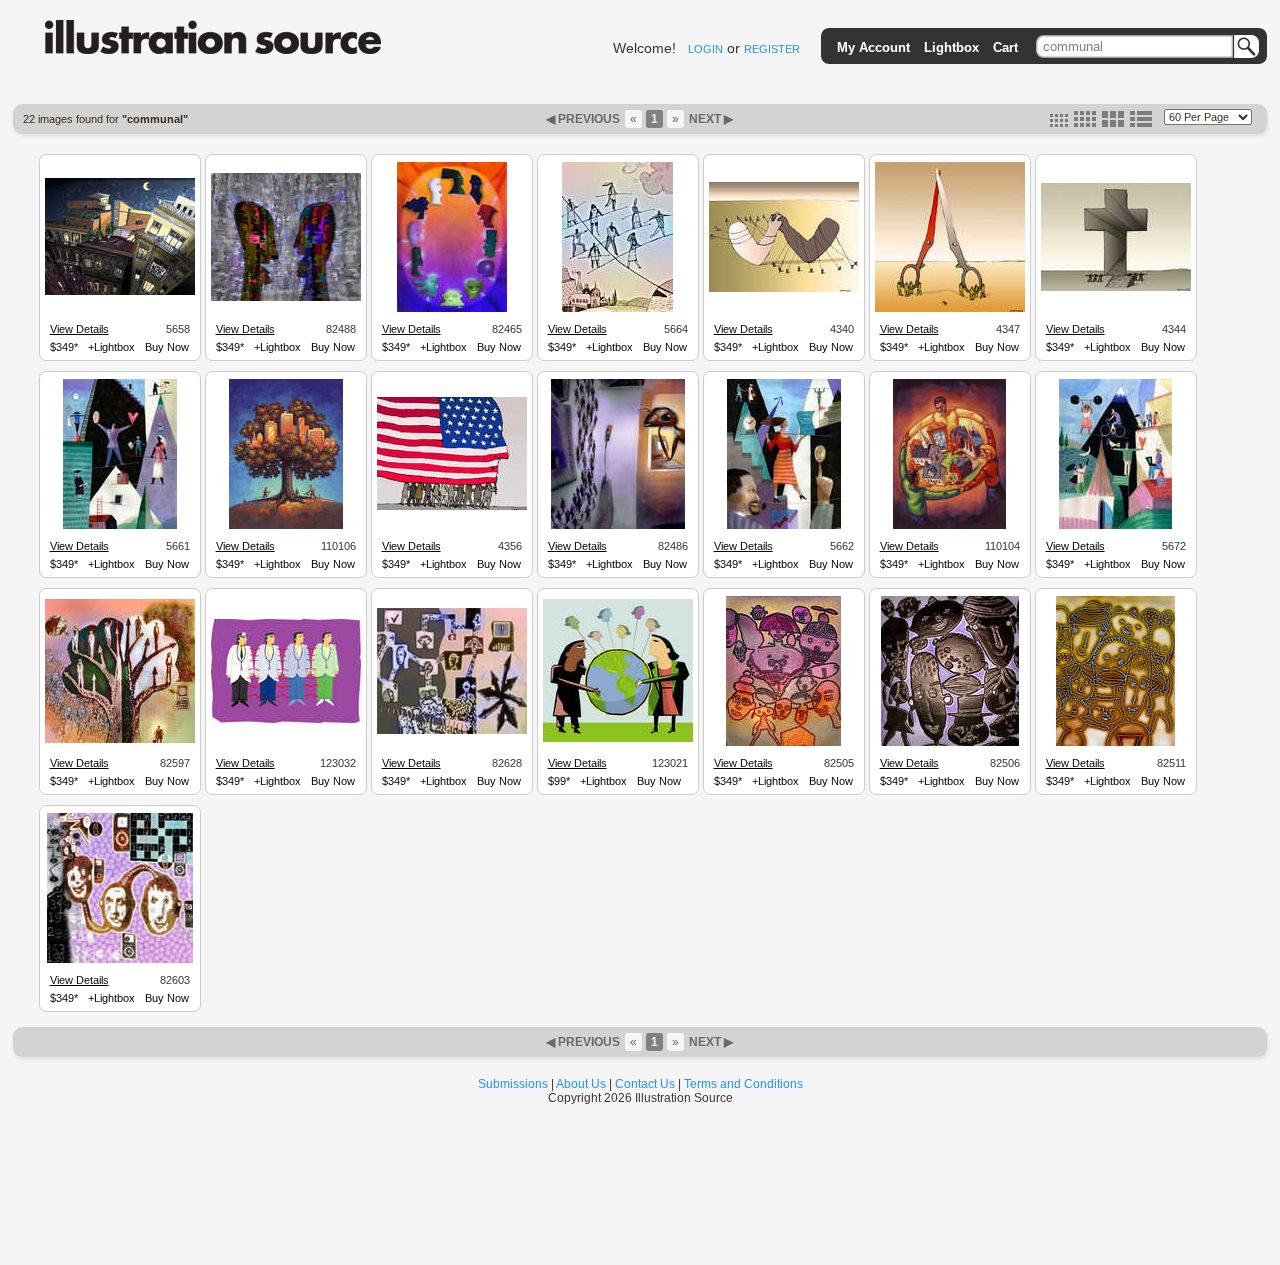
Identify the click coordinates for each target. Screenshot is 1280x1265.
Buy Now (167, 347)
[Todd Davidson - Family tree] (120, 740)
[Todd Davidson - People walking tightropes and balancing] (617, 309)
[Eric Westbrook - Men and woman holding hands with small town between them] (949, 526)
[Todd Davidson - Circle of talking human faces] (452, 309)
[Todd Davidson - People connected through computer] (452, 731)
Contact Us (645, 1084)
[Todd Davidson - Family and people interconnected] (783, 743)
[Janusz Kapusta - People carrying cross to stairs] (1116, 288)
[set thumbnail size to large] (1113, 123)
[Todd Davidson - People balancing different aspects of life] (120, 526)
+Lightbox (111, 347)
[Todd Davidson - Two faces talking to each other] (286, 298)
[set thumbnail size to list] (1141, 123)
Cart (1005, 47)
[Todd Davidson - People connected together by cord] (120, 960)
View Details (79, 329)
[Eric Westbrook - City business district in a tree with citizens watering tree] (286, 526)
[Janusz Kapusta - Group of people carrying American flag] (452, 507)
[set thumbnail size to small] (1059, 123)
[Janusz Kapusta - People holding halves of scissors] (950, 309)
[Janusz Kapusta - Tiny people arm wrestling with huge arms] (784, 289)
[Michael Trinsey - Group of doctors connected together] (286, 720)
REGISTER (772, 49)
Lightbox (951, 47)
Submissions (513, 1084)
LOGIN (705, 49)
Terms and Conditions (743, 1084)
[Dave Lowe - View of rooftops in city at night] (120, 292)
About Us (581, 1084)
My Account (873, 47)
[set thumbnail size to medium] (1085, 123)
